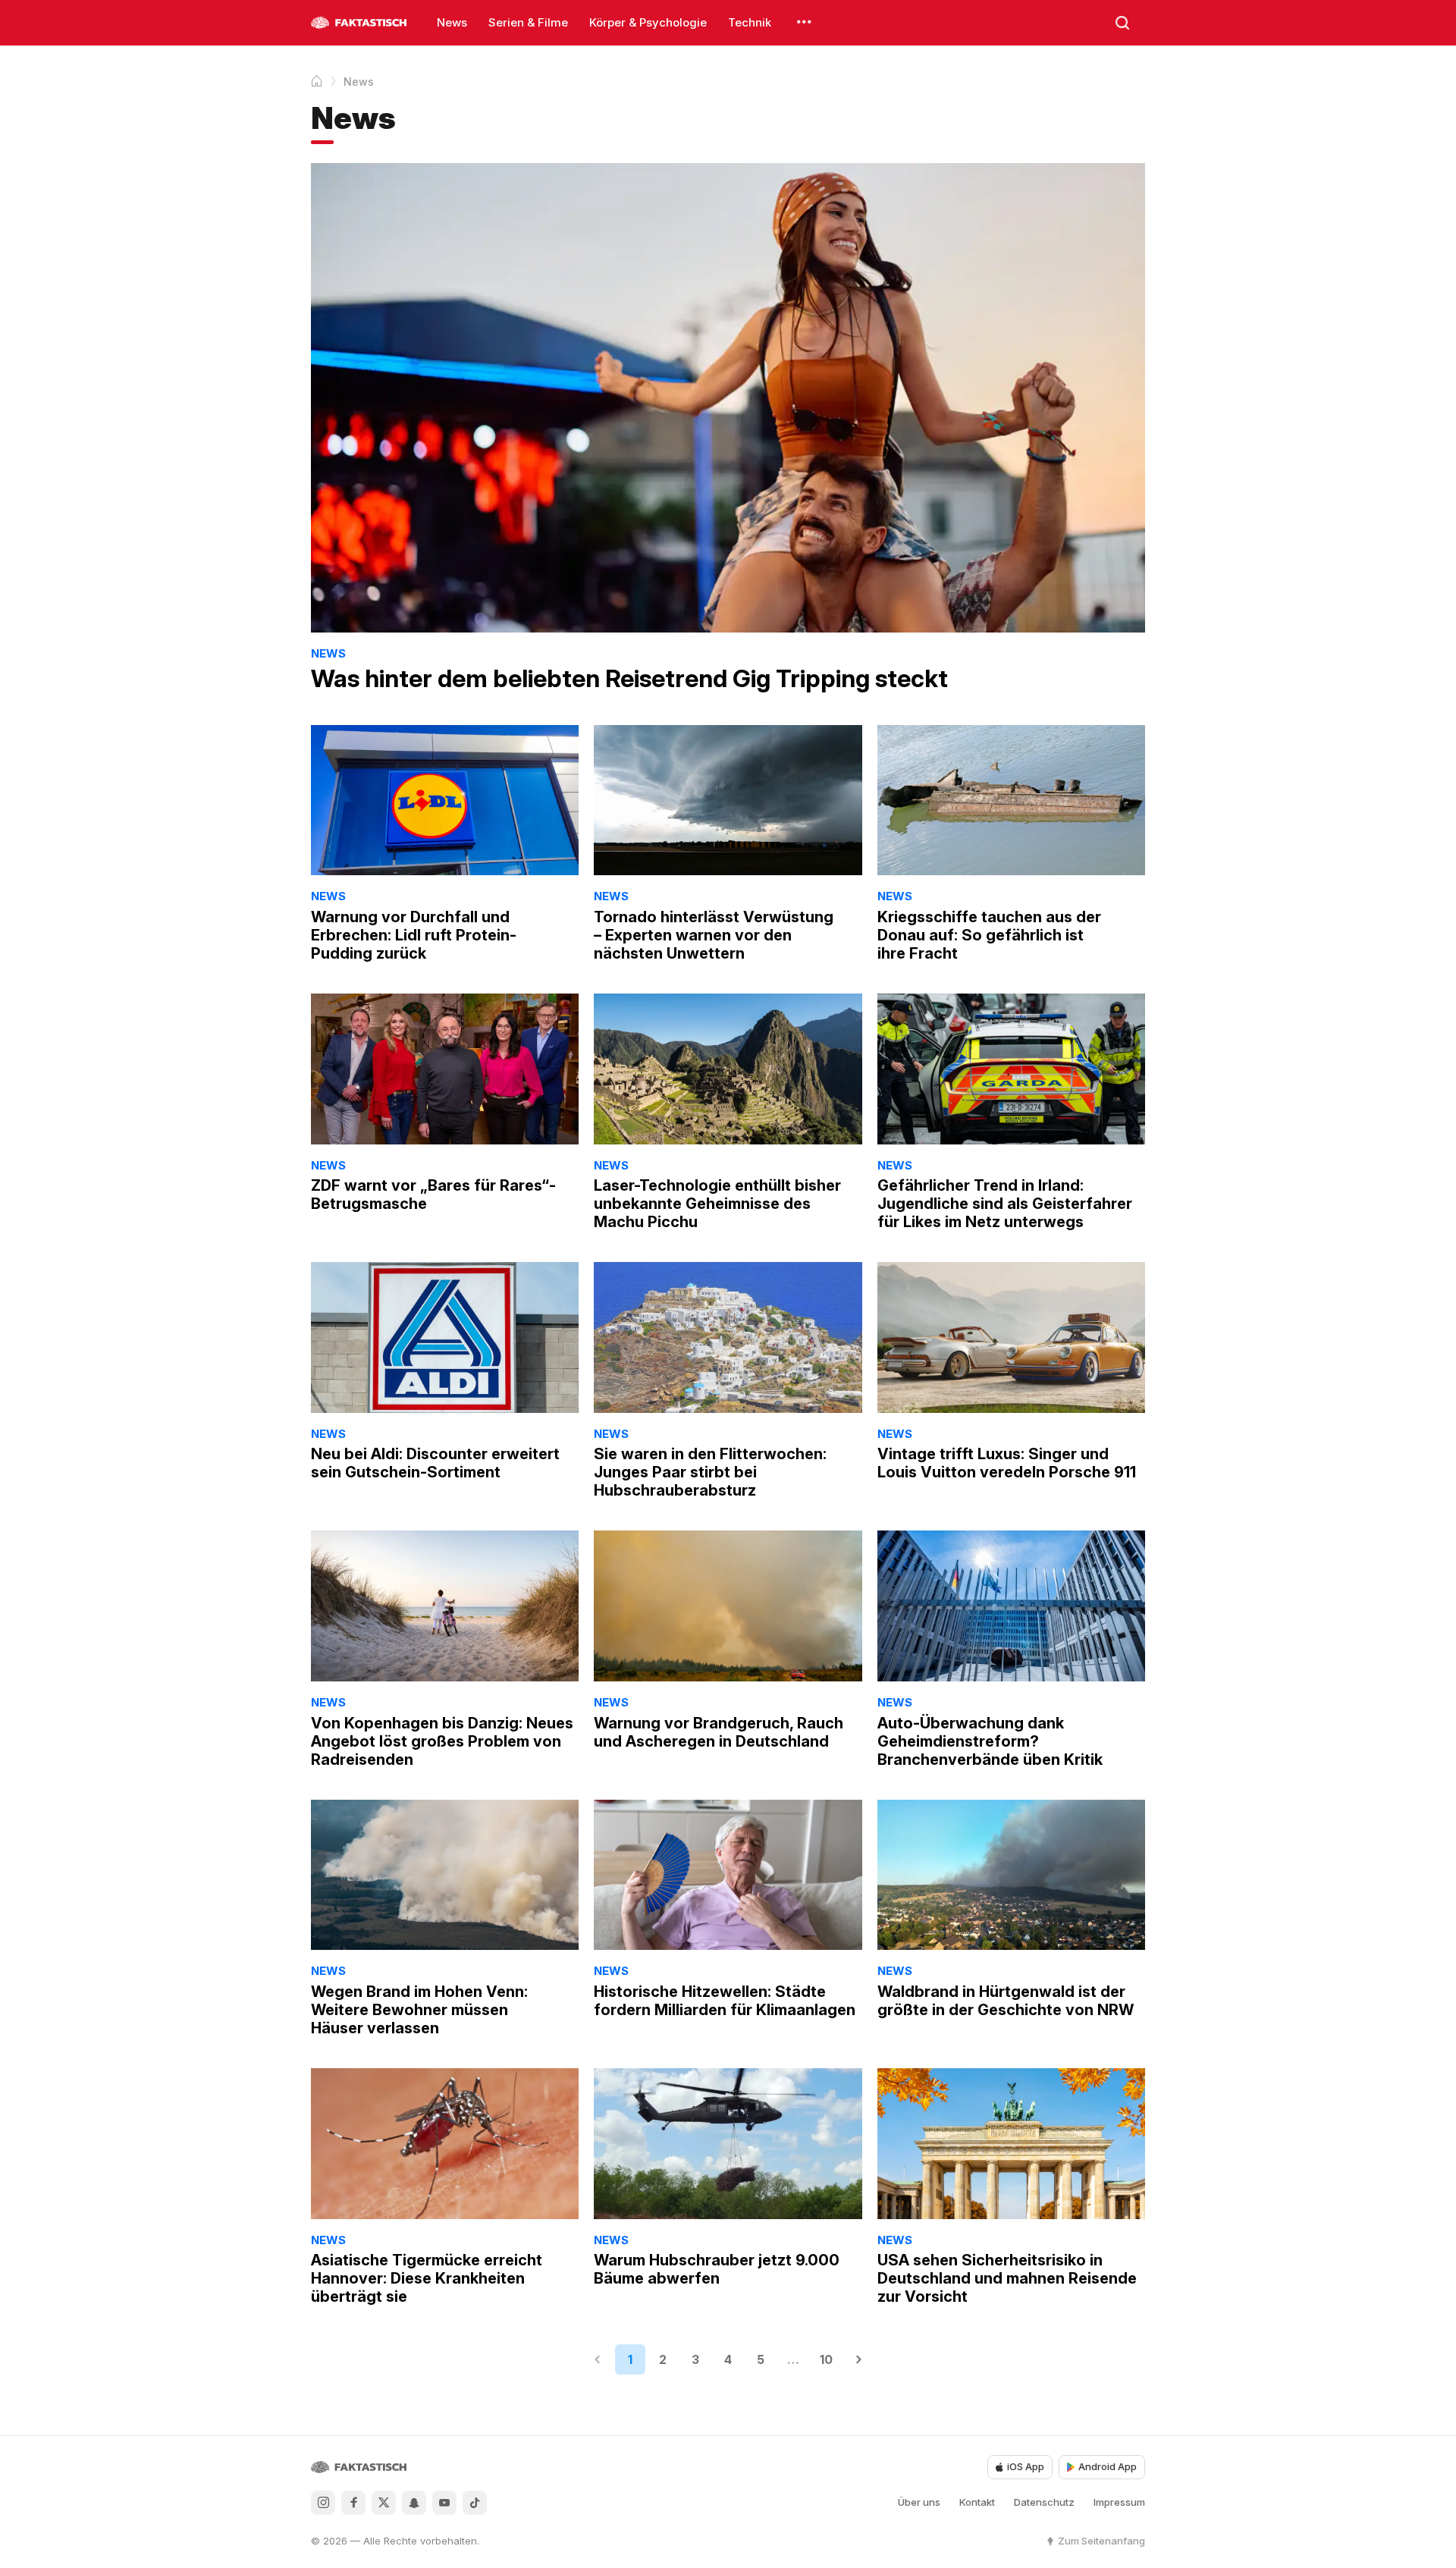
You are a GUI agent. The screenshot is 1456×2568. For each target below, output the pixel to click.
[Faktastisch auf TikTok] (475, 2503)
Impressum (1119, 2502)
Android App (1108, 2466)
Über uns (919, 2502)
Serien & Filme (528, 22)
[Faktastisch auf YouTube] (444, 2503)
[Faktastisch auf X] (384, 2503)
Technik (750, 22)
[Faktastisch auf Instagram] (323, 2503)
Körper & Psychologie (648, 22)
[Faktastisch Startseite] (359, 23)
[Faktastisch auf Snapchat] (414, 2503)
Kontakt (977, 2502)
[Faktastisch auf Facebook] (353, 2503)
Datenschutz (1044, 2502)
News (452, 22)
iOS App (1026, 2466)
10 (826, 2359)
